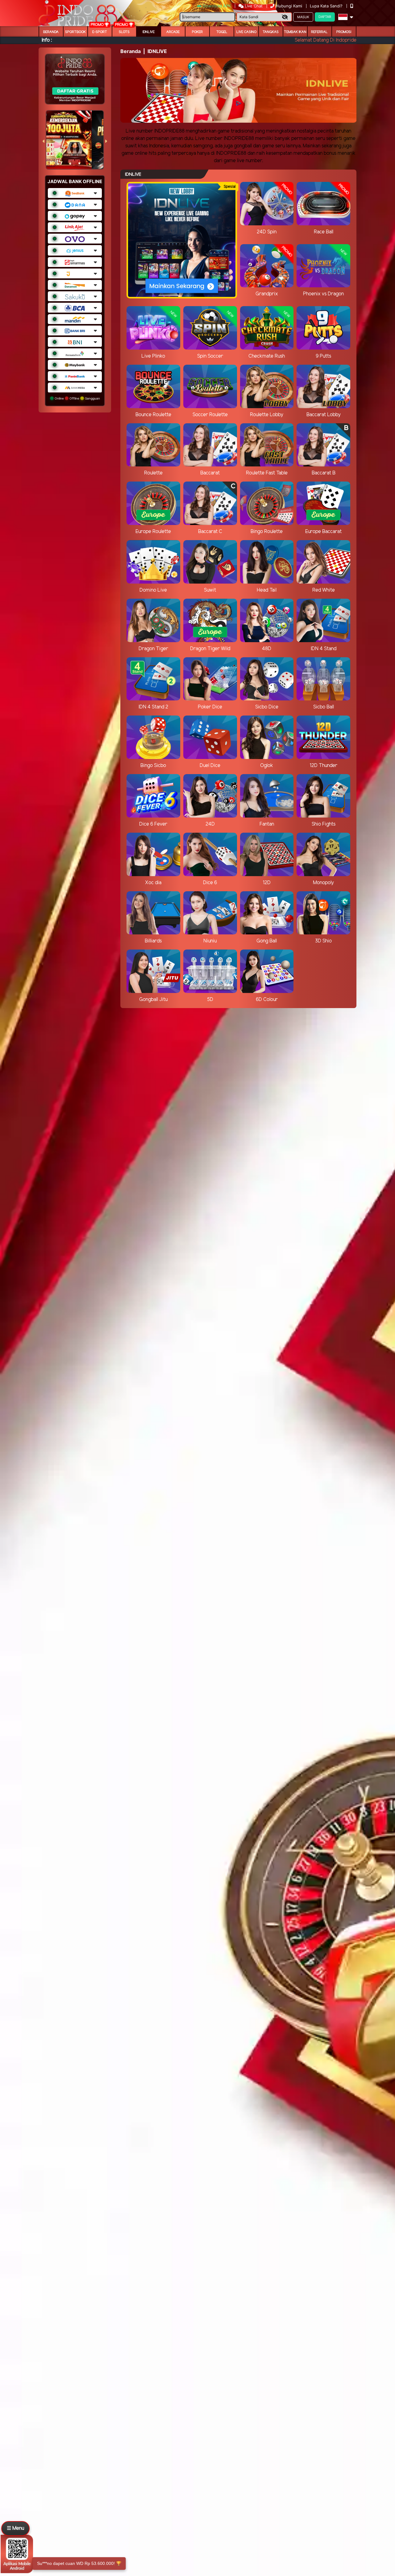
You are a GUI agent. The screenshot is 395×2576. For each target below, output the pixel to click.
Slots (124, 32)
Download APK (217, 6)
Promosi (344, 32)
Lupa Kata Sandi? (327, 6)
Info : (47, 40)
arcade (173, 32)
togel (222, 32)
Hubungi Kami (289, 6)
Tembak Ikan (295, 32)
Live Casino (246, 32)
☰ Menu (15, 2528)
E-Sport (100, 32)
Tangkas (271, 32)
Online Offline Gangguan (77, 398)
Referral (319, 32)
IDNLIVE (149, 32)
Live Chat (253, 6)
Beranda (51, 32)
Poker (197, 32)
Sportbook (75, 32)
